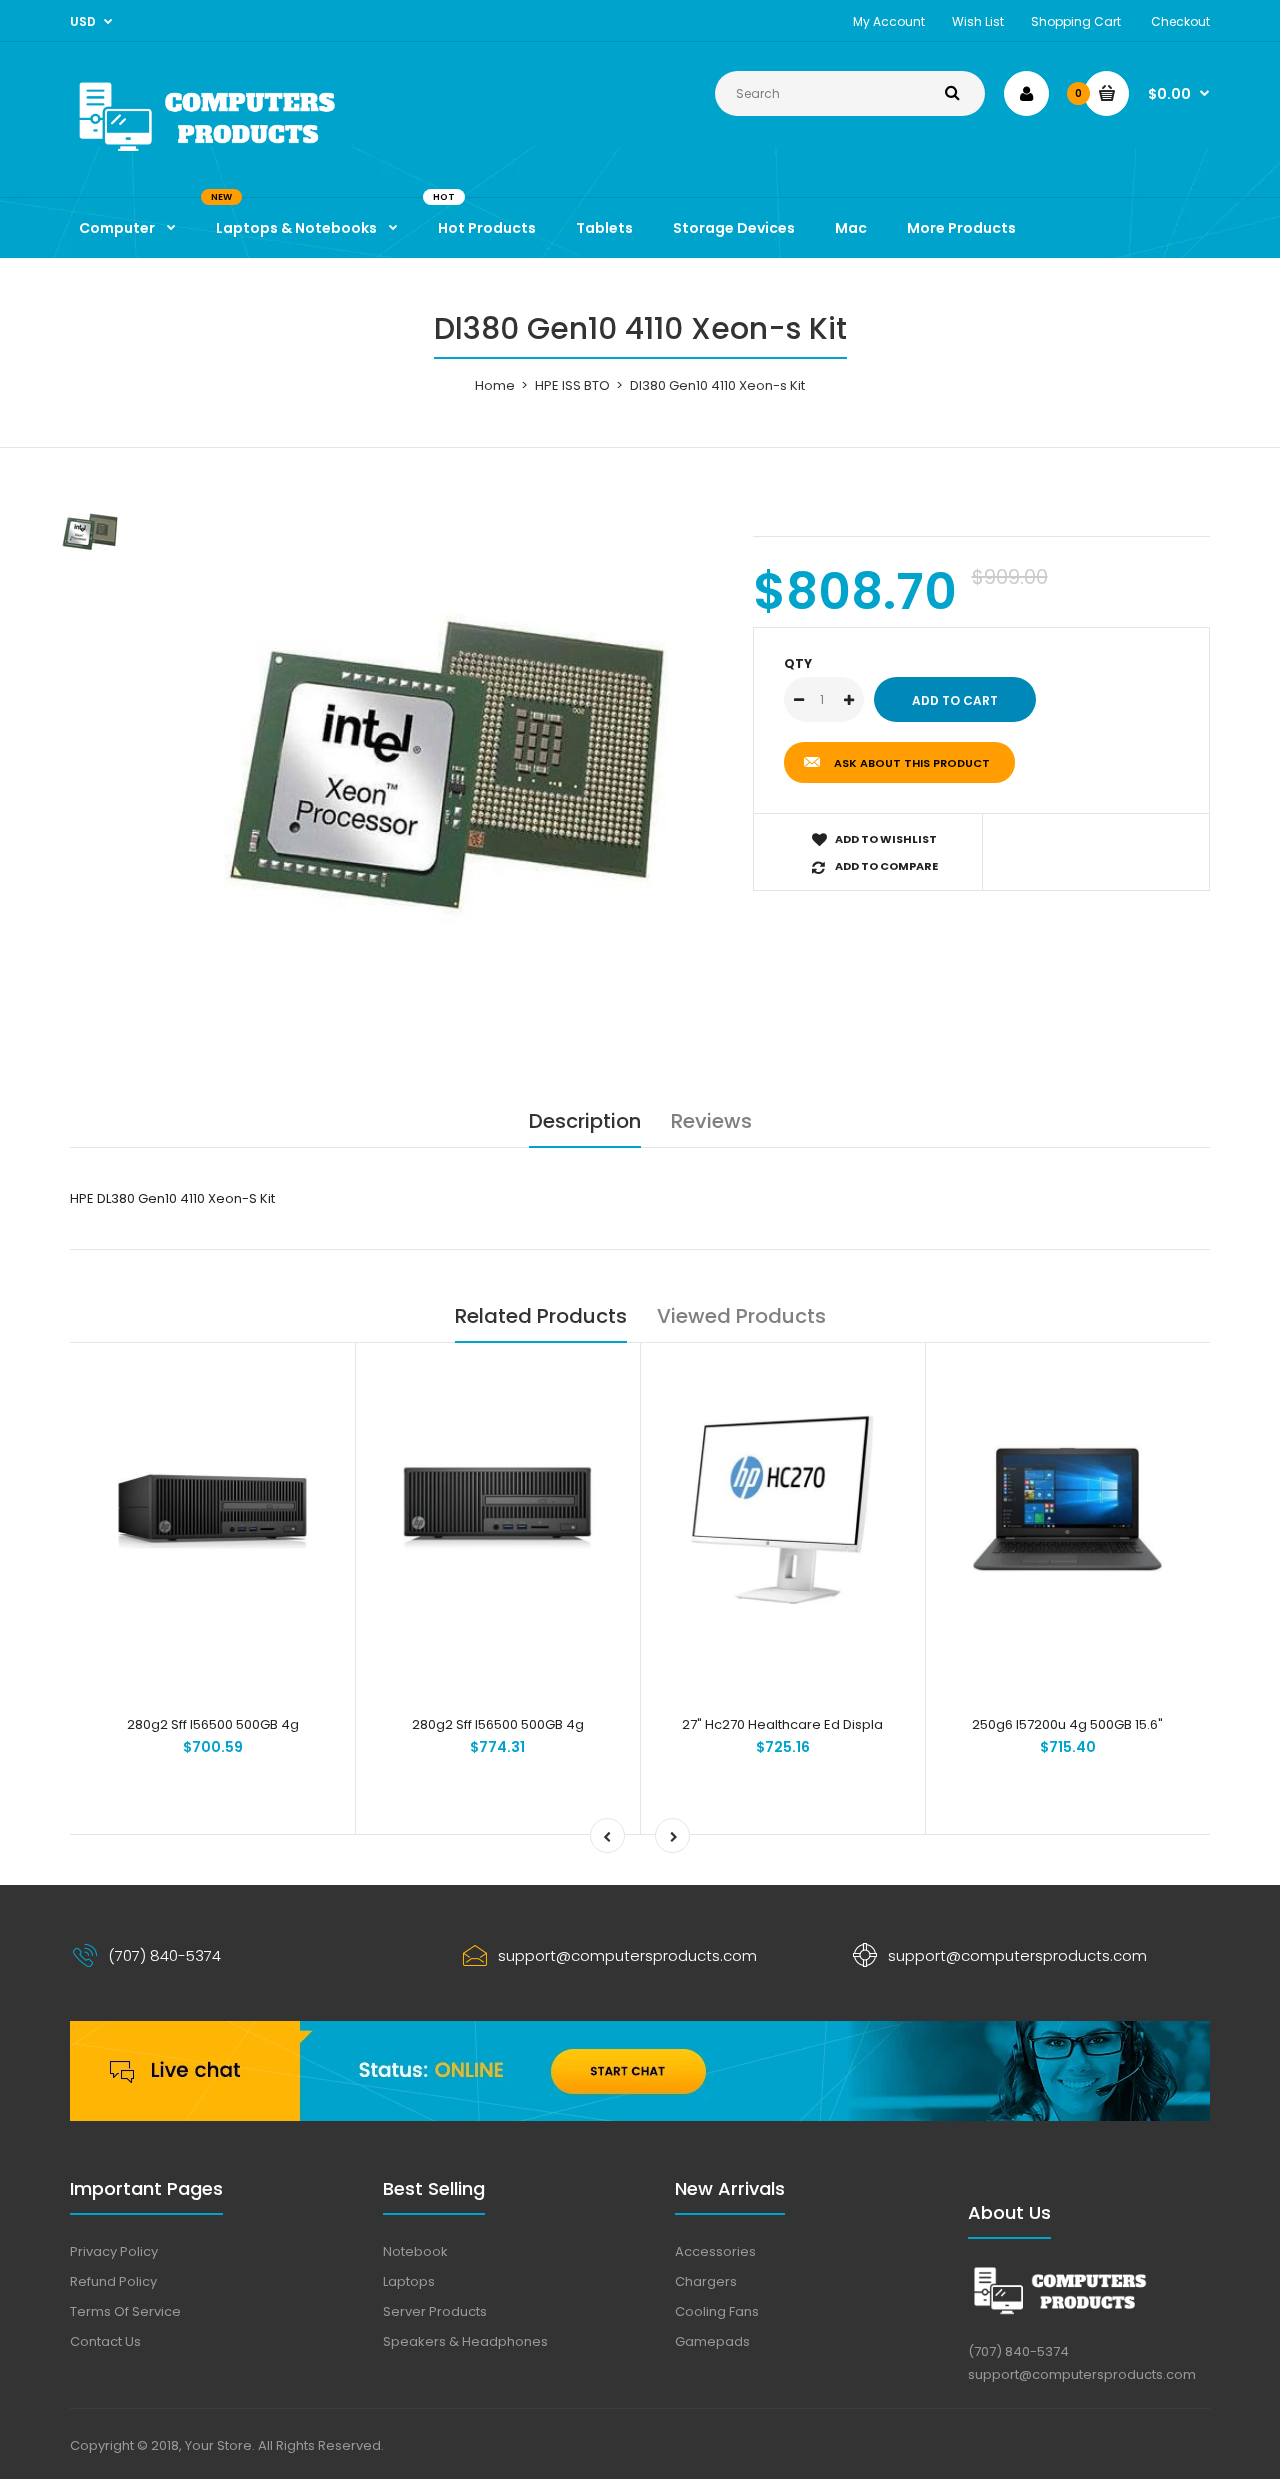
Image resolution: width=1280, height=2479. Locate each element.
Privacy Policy (114, 2251)
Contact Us (105, 2341)
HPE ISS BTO (572, 385)
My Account (889, 21)
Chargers (706, 2281)
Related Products (541, 1316)
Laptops (409, 2281)
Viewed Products (741, 1316)
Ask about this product (912, 763)
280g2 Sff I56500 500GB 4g (213, 1724)
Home (495, 385)
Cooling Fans (717, 2311)
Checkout (1180, 21)
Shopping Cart (1076, 21)
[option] (446, 774)
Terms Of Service (125, 2311)
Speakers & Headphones (465, 2341)
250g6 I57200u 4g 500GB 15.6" (1067, 1724)
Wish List (978, 21)
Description (585, 1121)
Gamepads (712, 2341)
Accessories (715, 2251)
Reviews (711, 1121)
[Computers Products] (250, 155)
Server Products (435, 2311)
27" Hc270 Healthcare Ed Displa (782, 1724)
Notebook (415, 2251)
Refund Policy (113, 2281)
